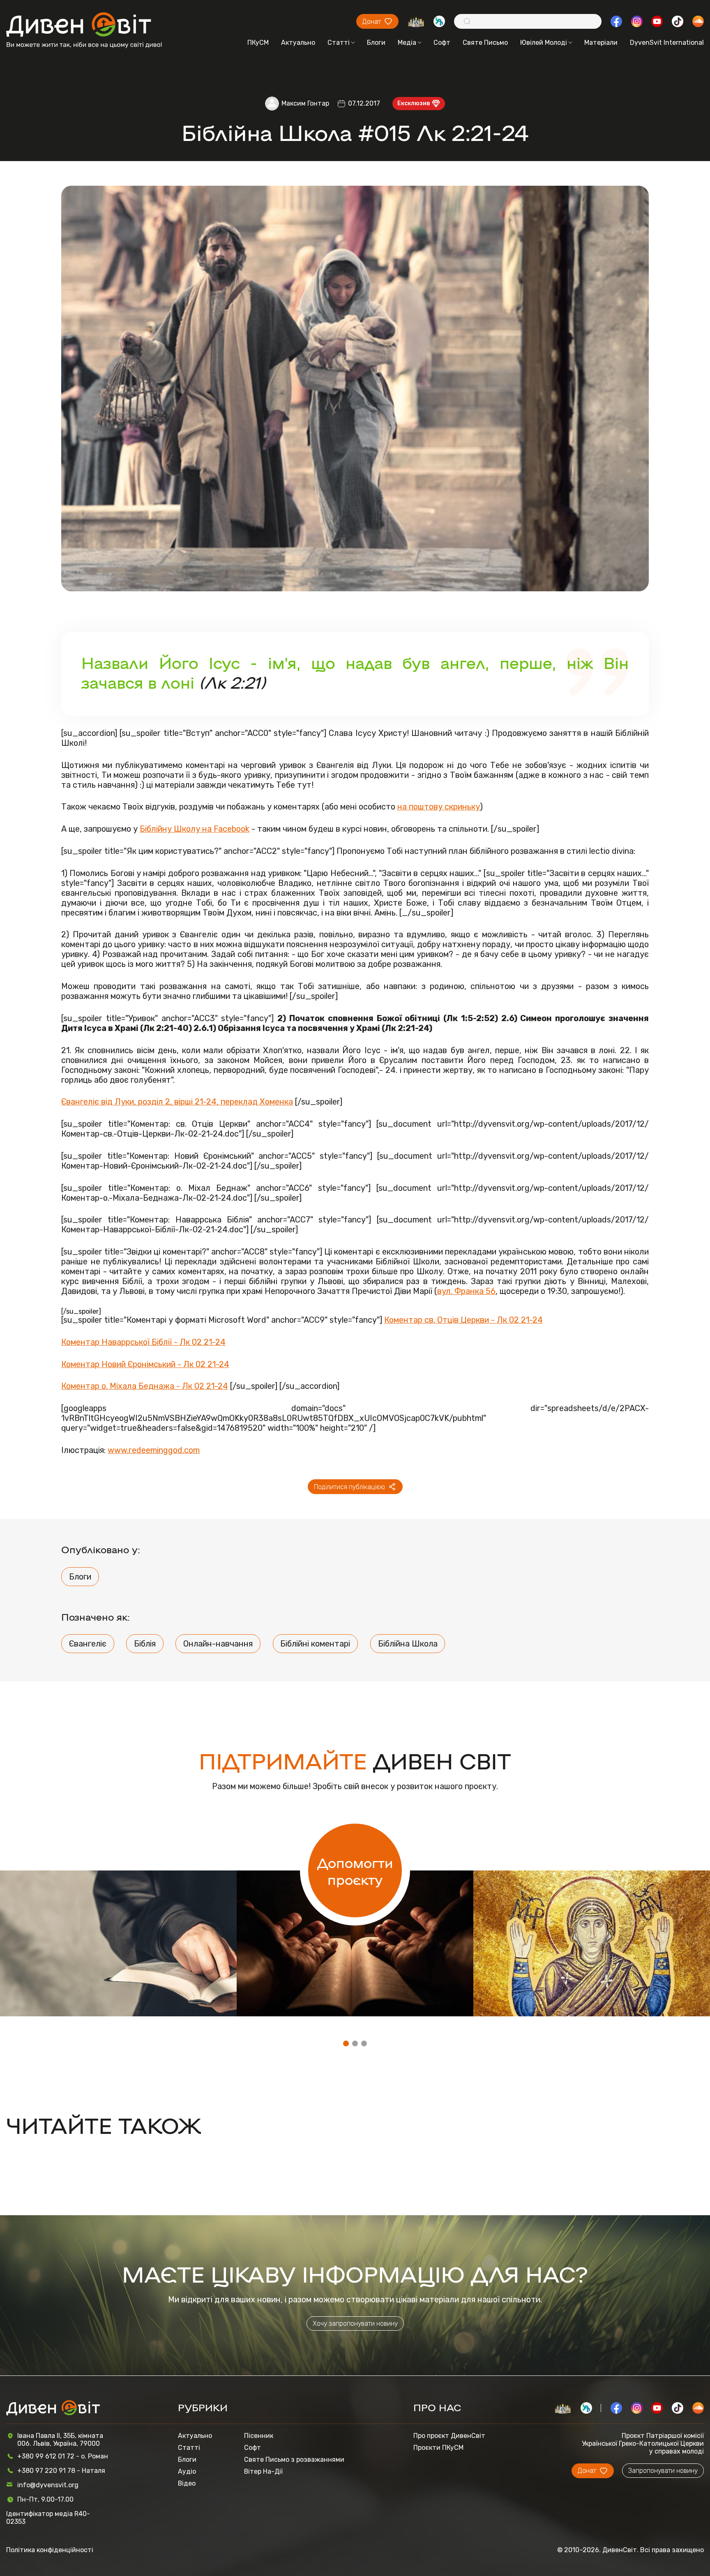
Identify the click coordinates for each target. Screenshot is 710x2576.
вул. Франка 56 (466, 1291)
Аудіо (187, 2471)
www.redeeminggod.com (154, 1450)
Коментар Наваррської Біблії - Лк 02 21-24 (143, 1342)
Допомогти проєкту (355, 1870)
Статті (339, 43)
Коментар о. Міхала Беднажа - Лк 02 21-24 (145, 1386)
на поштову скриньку (439, 807)
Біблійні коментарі (315, 1644)
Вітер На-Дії (263, 2471)
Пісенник (259, 2436)
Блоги (376, 43)
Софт (442, 43)
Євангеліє (88, 1644)
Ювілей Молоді (544, 43)
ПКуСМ (258, 43)
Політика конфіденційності (50, 2550)
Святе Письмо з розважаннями (294, 2460)
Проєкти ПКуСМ (438, 2448)
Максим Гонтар (305, 103)
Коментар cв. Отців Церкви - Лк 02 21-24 (463, 1320)
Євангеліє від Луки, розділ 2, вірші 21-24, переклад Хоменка (177, 1102)
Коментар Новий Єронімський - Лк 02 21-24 (145, 1364)
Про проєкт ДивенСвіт (449, 2436)
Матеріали (601, 43)
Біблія (145, 1644)
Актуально (298, 43)
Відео (187, 2483)
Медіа (407, 43)
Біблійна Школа (408, 1644)
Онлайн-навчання (218, 1644)
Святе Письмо (485, 43)
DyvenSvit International (667, 43)
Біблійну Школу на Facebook (195, 829)
